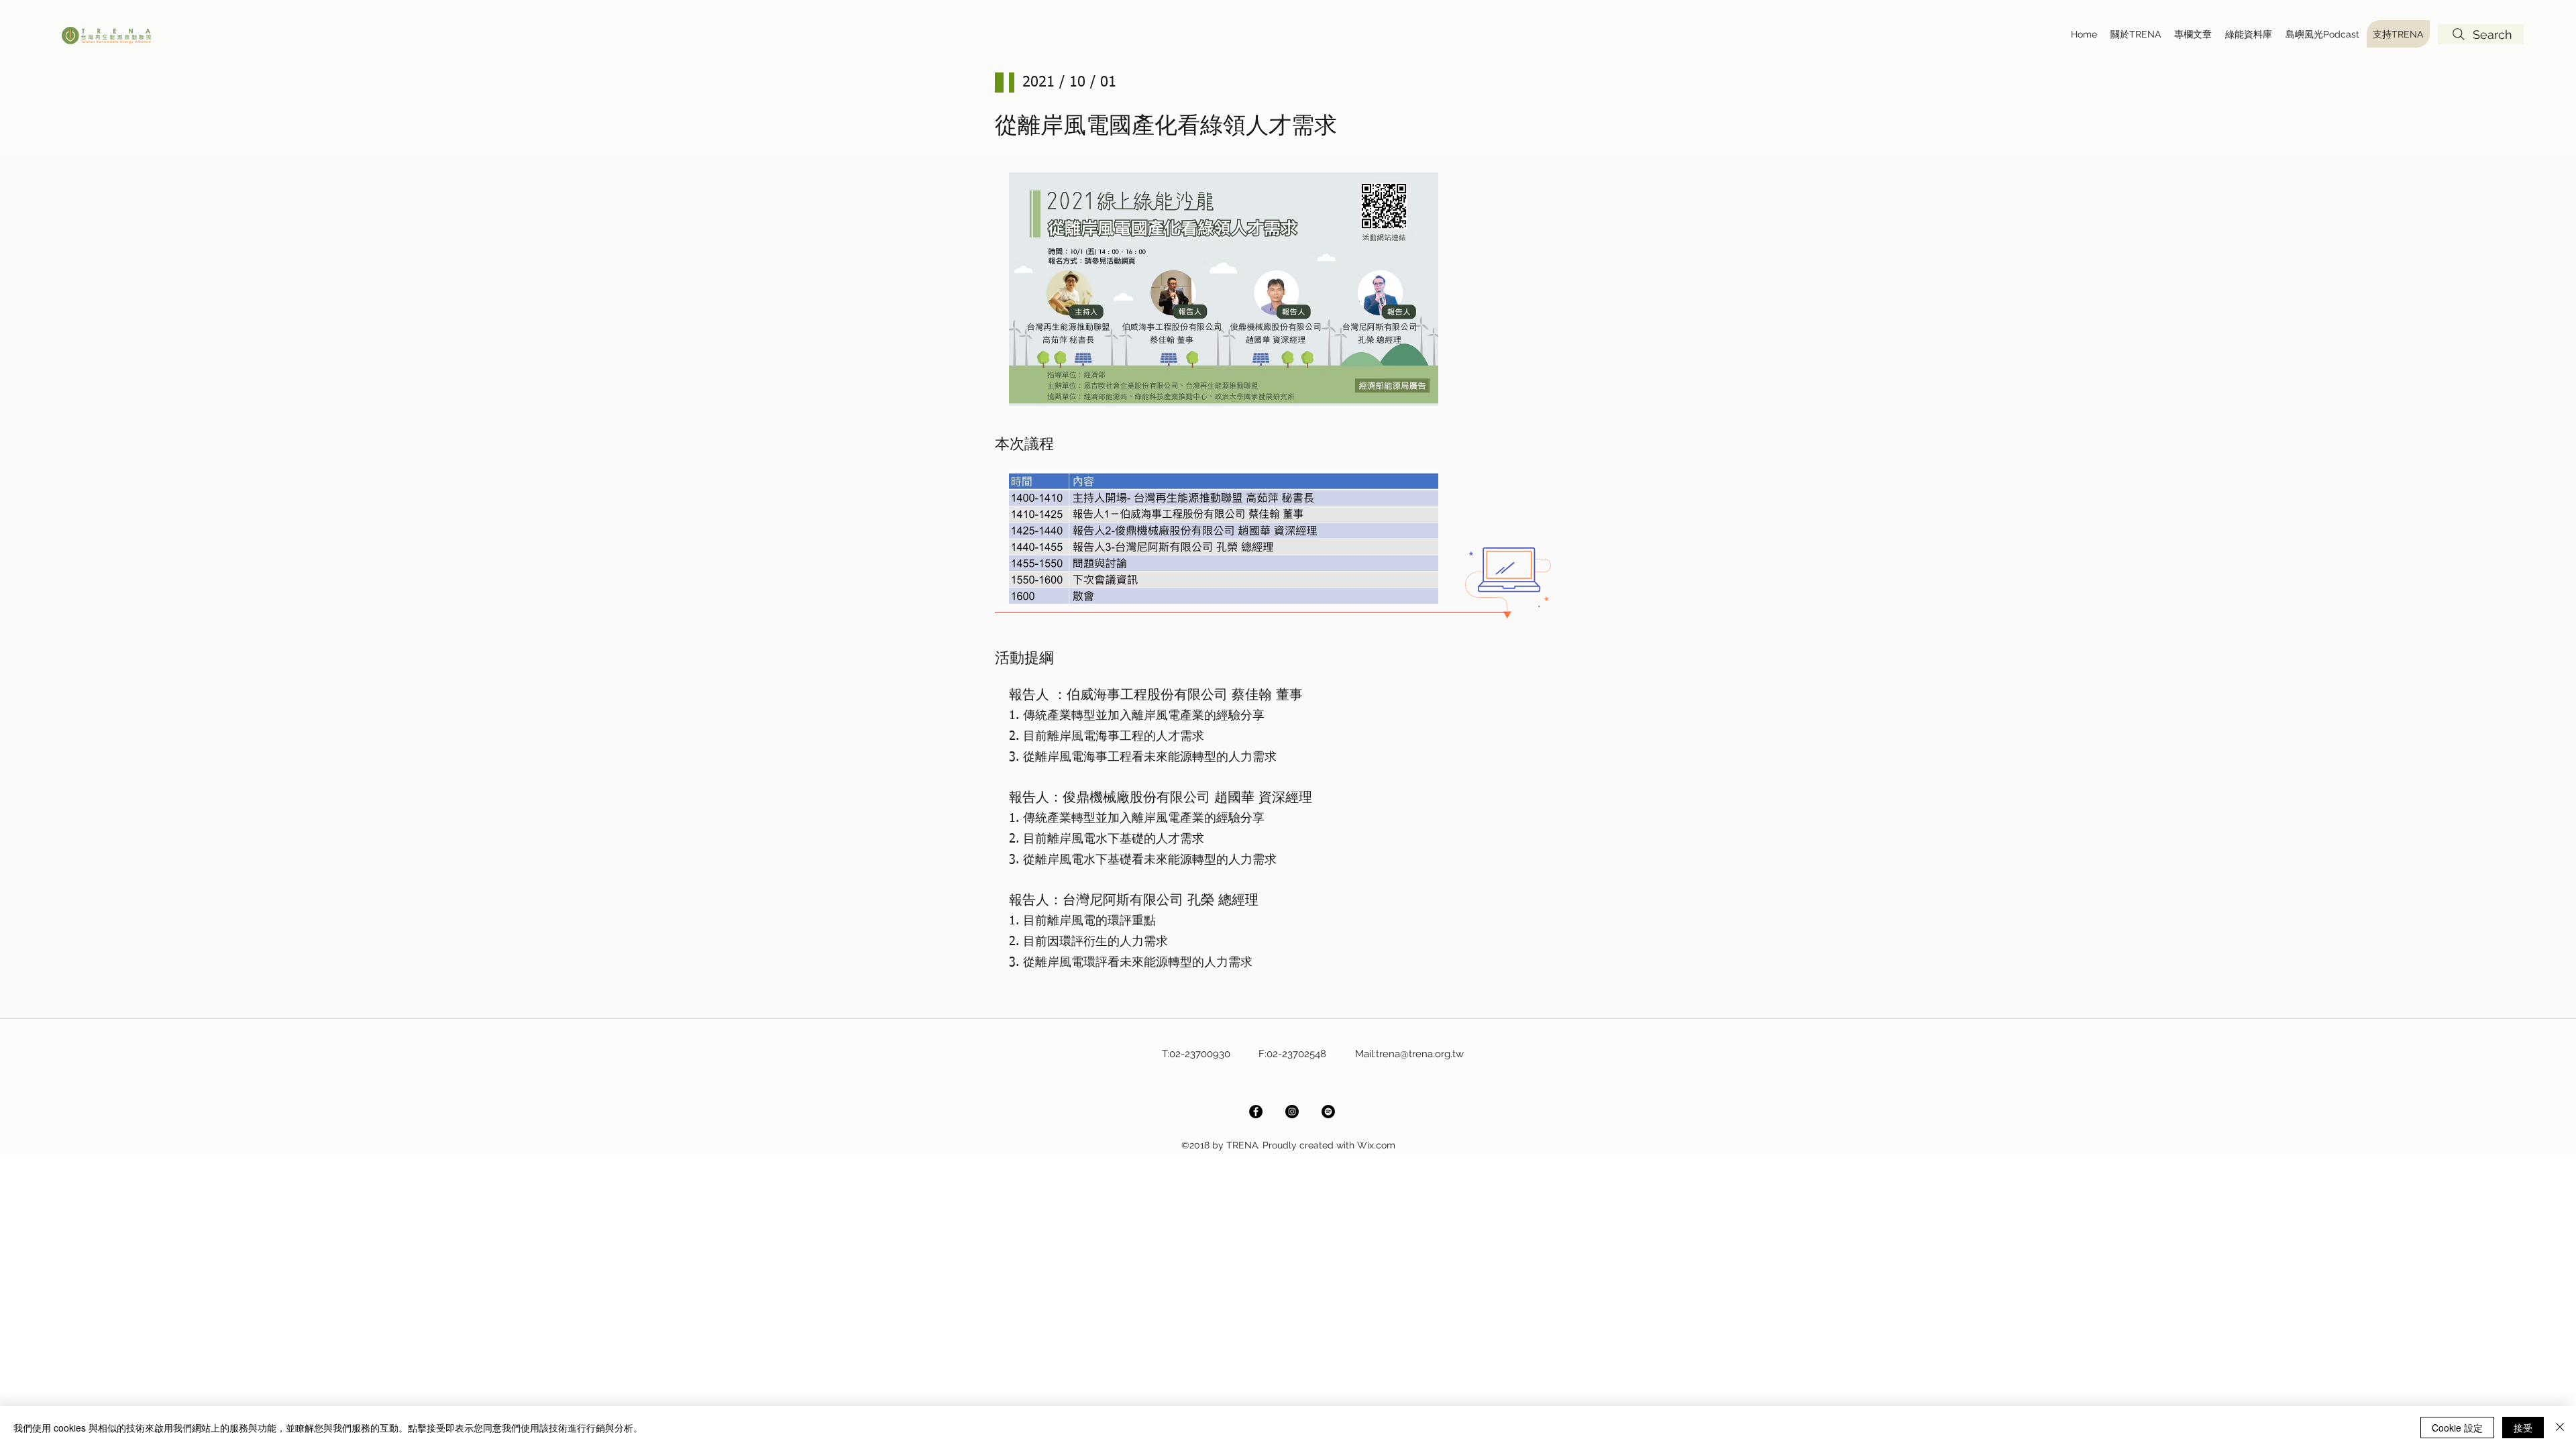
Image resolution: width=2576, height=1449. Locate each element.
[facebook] (1256, 1112)
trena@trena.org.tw (1420, 1054)
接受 (2523, 1428)
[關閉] (2560, 1428)
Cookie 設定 (2457, 1428)
